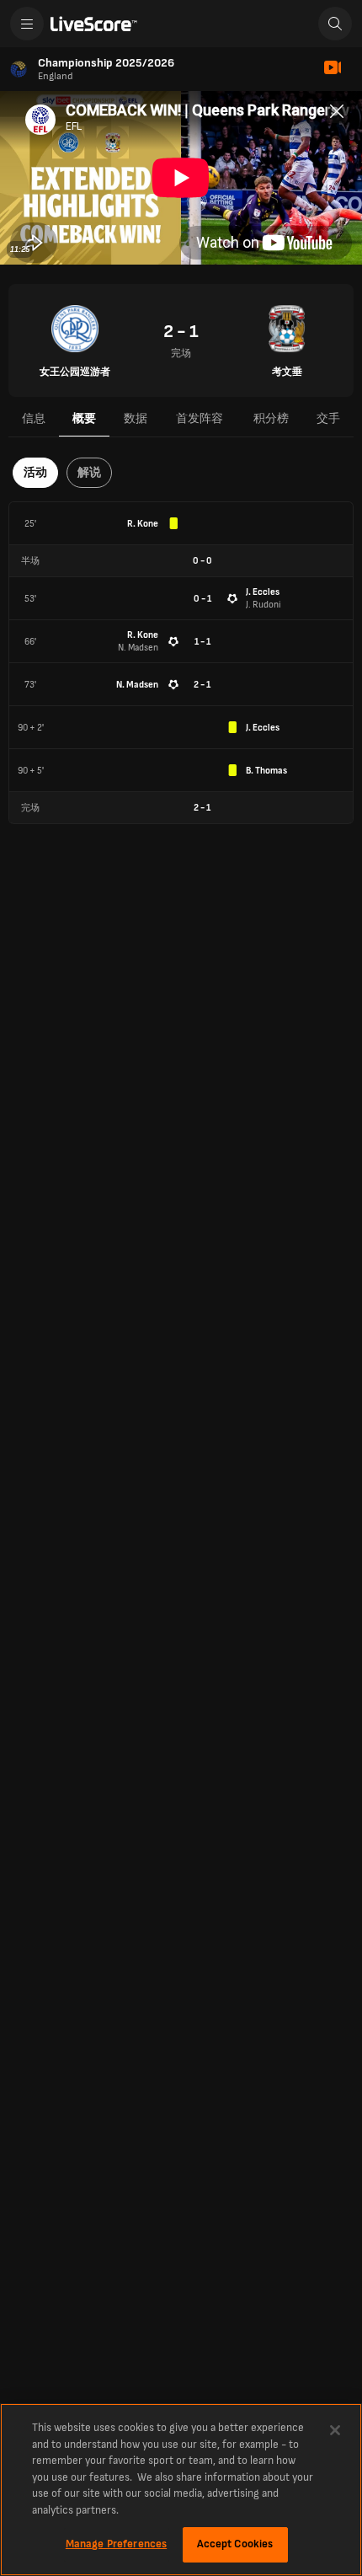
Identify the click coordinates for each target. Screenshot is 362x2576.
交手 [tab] (328, 418)
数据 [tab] (136, 418)
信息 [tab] (34, 418)
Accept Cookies (235, 2544)
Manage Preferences (116, 2544)
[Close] (335, 2430)
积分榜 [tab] (271, 418)
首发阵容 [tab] (200, 418)
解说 (89, 472)
